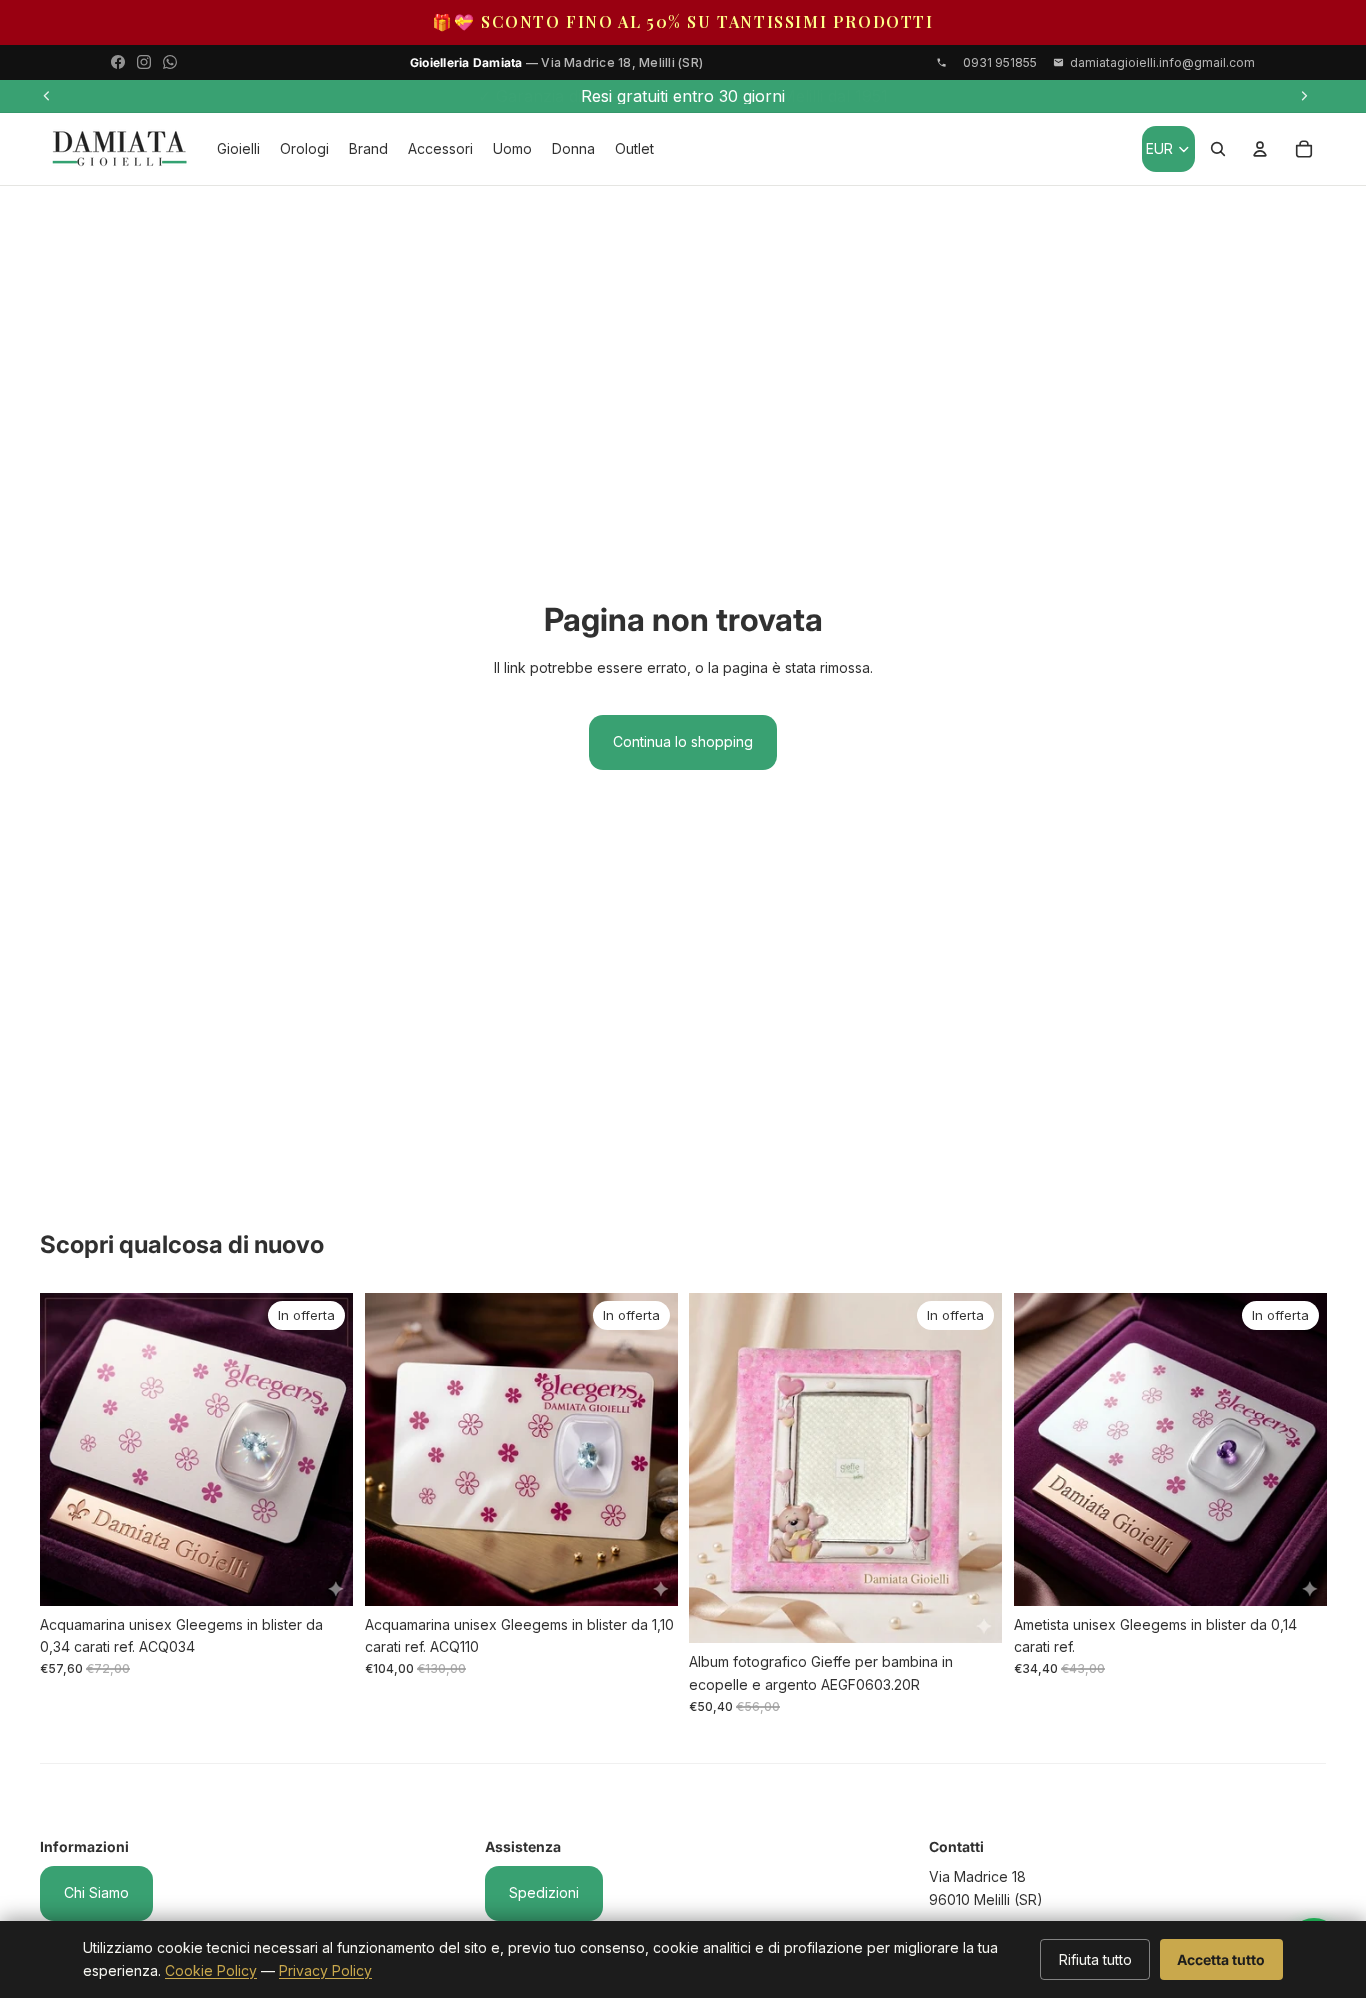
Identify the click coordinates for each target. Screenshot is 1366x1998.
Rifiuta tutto (1095, 1959)
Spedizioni (544, 1892)
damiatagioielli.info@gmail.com (1162, 62)
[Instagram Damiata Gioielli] (144, 62)
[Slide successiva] (1304, 96)
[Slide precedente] (47, 96)
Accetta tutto (1221, 1959)
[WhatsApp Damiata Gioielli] (170, 62)
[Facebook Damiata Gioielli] (118, 62)
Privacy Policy (325, 1970)
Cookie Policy (211, 1970)
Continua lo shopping (683, 741)
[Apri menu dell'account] (1260, 149)
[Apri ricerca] (1218, 149)
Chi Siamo (96, 1892)
